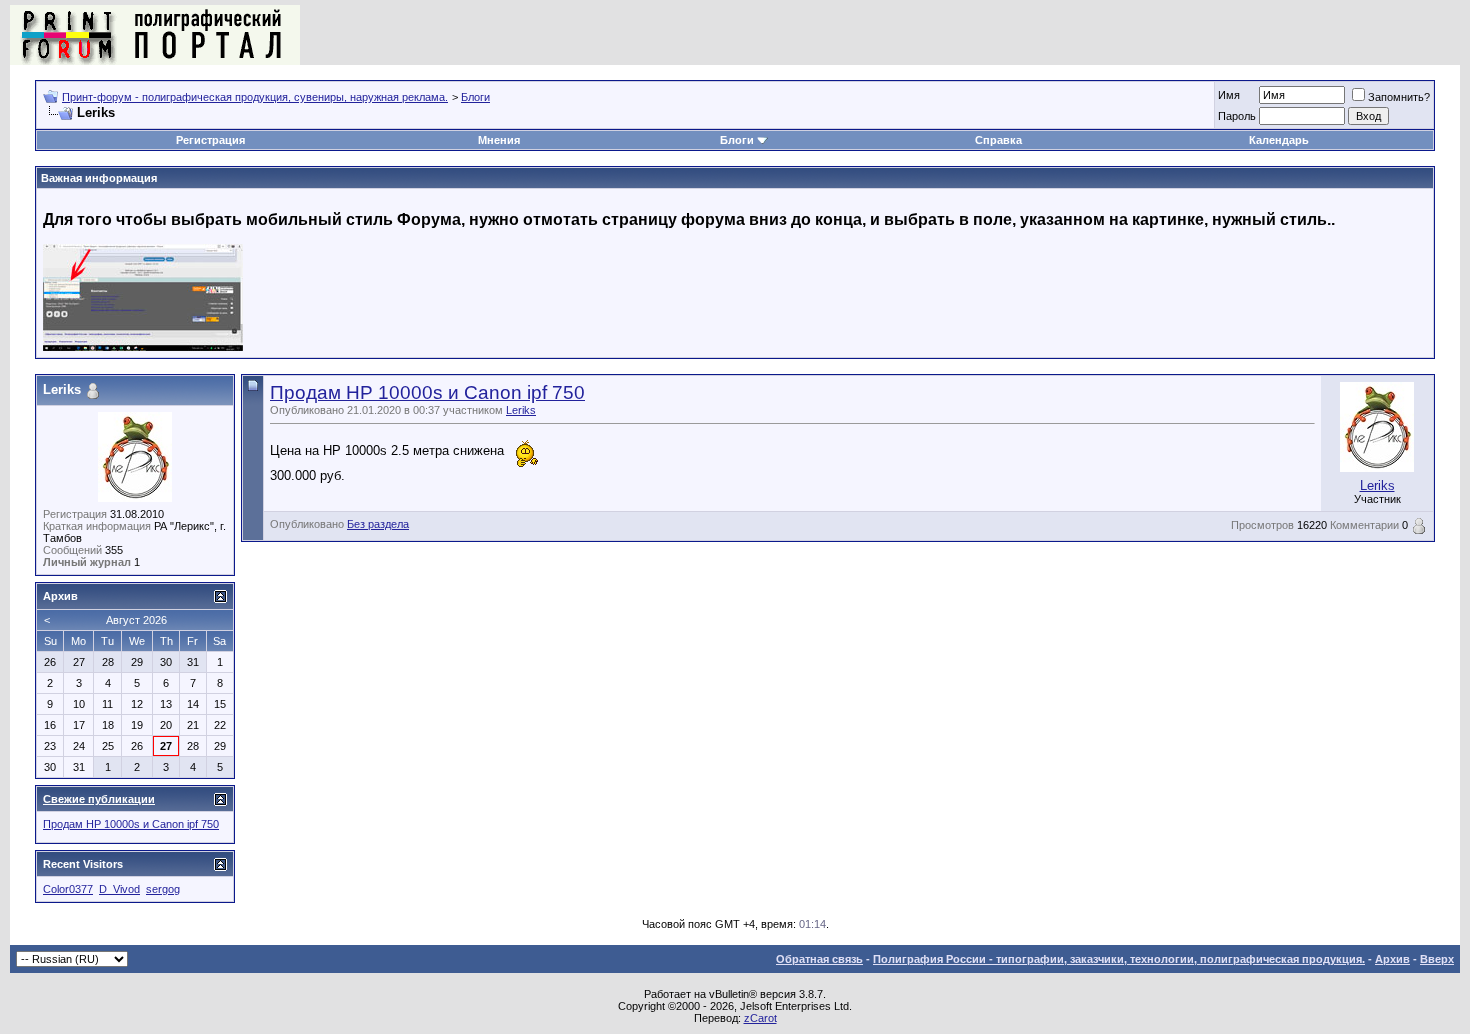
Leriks (521, 410)
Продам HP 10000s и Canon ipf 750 (427, 392)
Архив (1392, 959)
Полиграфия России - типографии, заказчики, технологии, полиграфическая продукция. (1119, 959)
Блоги (475, 97)
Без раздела (378, 524)
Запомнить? (1399, 97)
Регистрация (210, 140)
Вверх (1437, 959)
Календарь (1279, 140)
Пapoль (1237, 116)
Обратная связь (819, 959)
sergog (163, 889)
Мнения (499, 140)
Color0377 (68, 889)
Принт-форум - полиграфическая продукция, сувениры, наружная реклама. (255, 97)
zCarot (760, 1018)
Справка (998, 140)
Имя (1229, 95)
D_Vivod (119, 889)
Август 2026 (136, 620)
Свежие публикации (99, 799)
